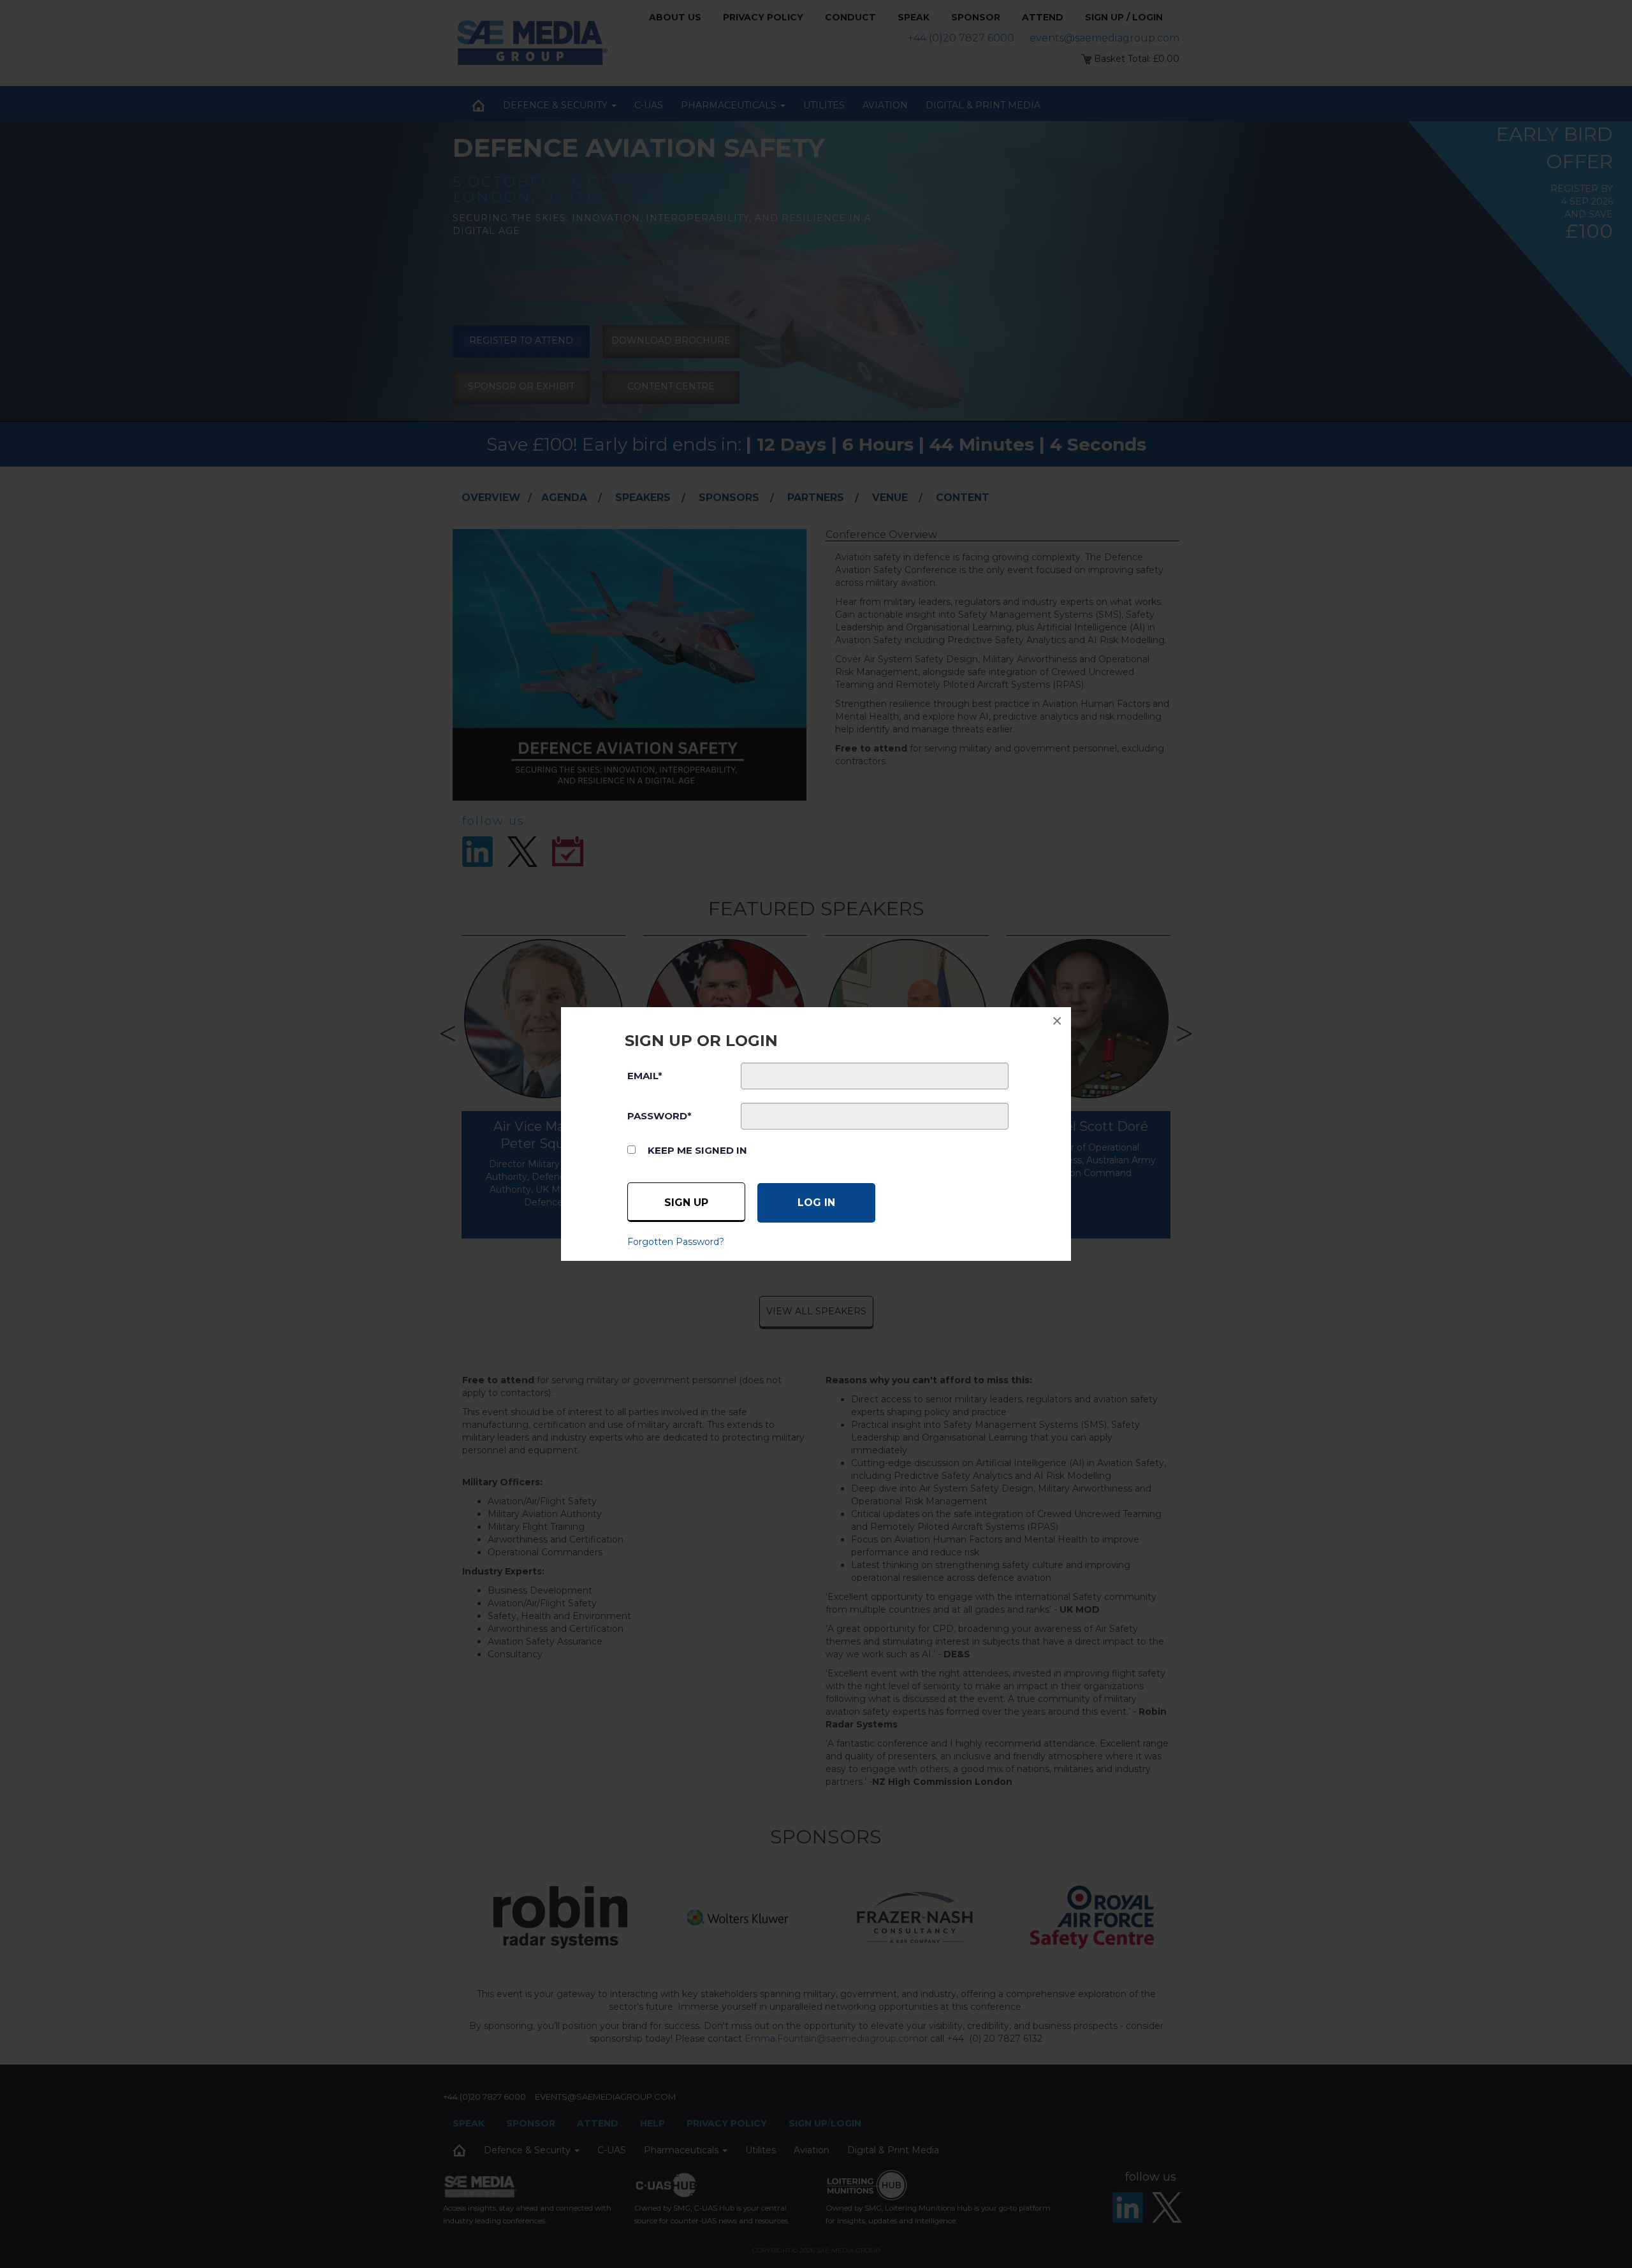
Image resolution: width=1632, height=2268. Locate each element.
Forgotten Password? (676, 1242)
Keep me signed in (697, 1150)
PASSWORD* (659, 1116)
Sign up (686, 1203)
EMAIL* (645, 1076)
